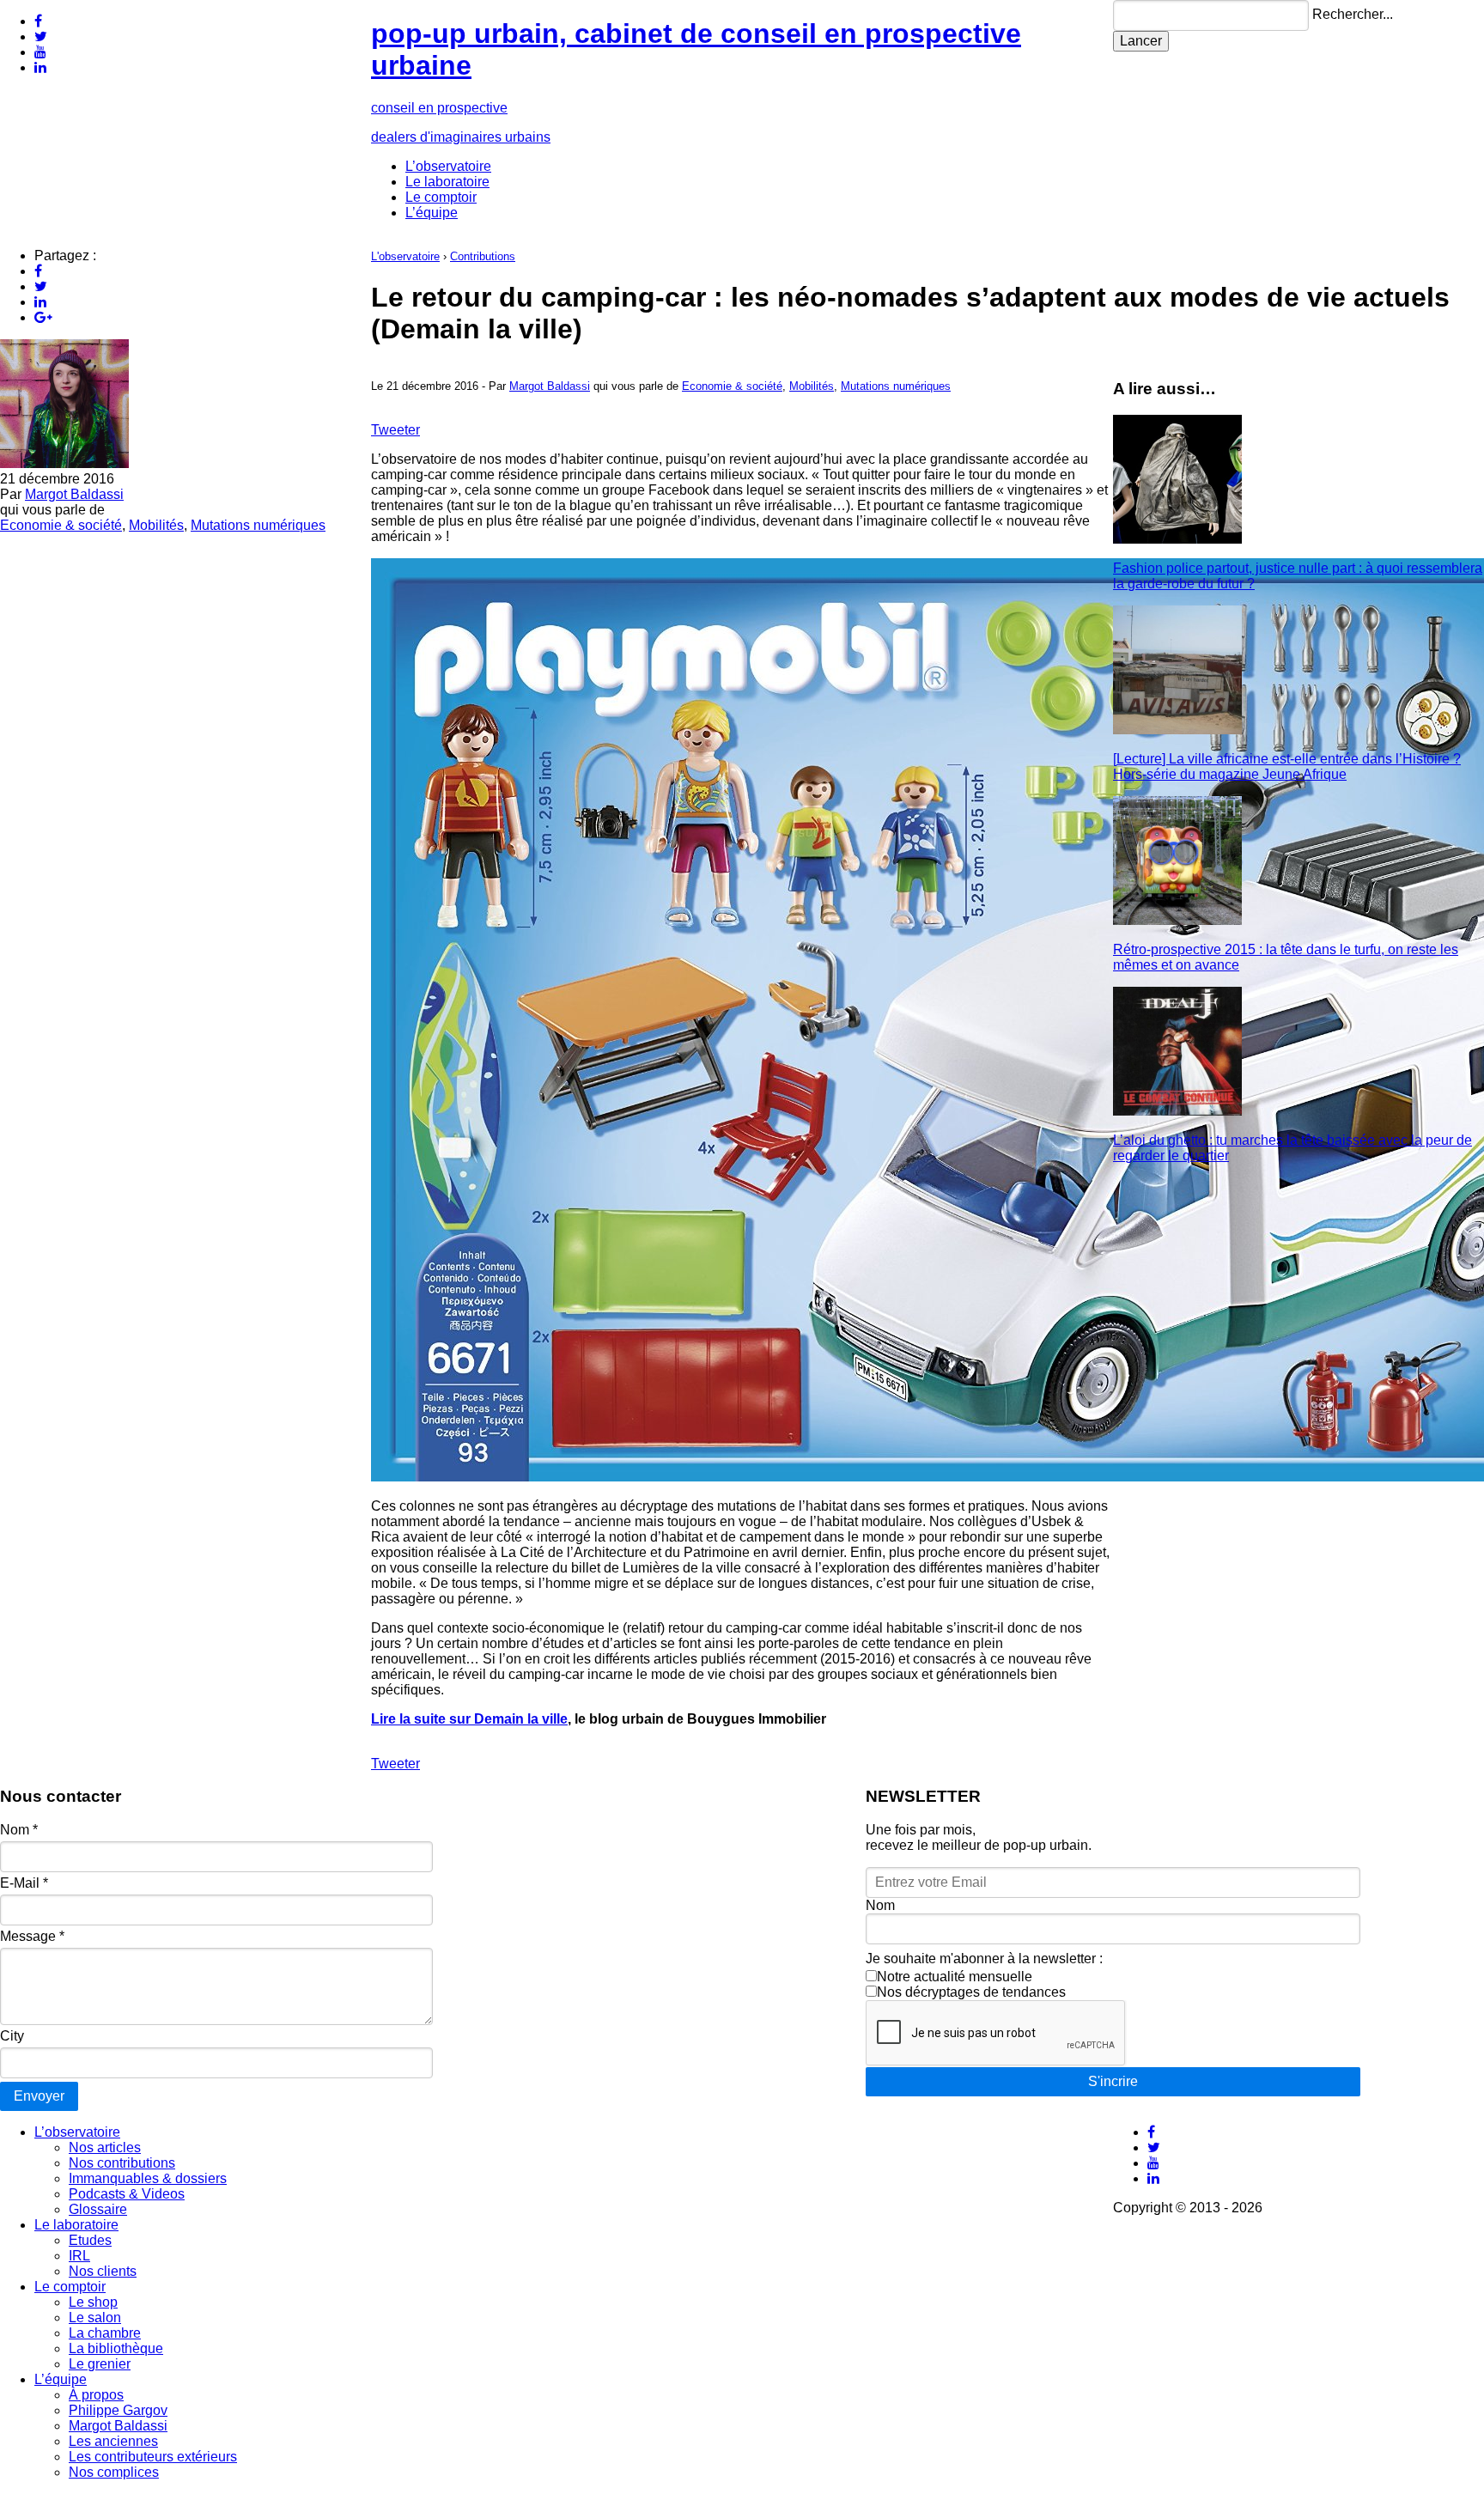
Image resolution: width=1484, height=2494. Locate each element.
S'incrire (1113, 2081)
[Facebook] (38, 21)
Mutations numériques (258, 525)
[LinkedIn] (40, 67)
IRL (79, 2256)
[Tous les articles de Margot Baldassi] (64, 463)
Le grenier (100, 2364)
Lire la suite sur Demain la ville (469, 1719)
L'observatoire (405, 256)
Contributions (483, 256)
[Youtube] (40, 52)
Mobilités (156, 525)
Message (32, 1936)
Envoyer (39, 2096)
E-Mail (24, 1883)
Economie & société (61, 525)
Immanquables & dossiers (148, 2178)
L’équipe (432, 213)
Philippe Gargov (118, 2410)
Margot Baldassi (74, 494)
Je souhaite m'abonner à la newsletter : (984, 1959)
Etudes (90, 2240)
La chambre (105, 2333)
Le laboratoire (447, 182)
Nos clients (103, 2271)
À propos (96, 2395)
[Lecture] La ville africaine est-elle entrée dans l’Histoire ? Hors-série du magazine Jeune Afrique (1287, 766)
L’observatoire (448, 166)
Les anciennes (113, 2441)
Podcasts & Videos (127, 2194)
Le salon (95, 2318)
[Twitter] (41, 36)
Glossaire (98, 2209)
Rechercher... (1353, 14)
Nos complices (114, 2472)
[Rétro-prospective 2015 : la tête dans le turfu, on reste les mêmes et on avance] (1177, 920)
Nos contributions (122, 2163)
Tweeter (395, 430)
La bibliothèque (116, 2348)
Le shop (93, 2302)
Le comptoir (441, 197)
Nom (19, 1830)
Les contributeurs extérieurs (153, 2457)
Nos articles (105, 2147)
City (12, 2036)
